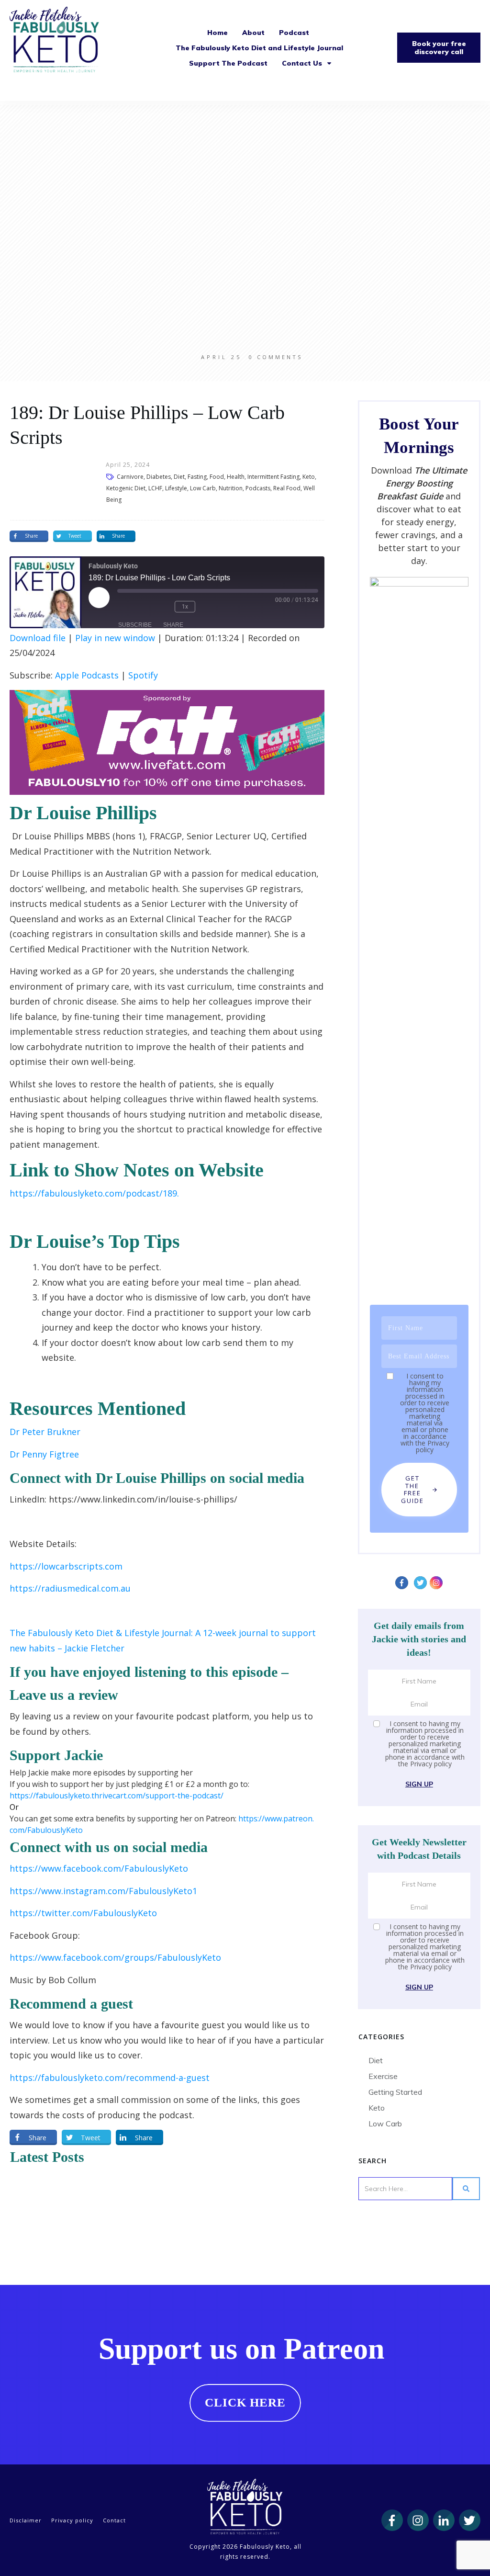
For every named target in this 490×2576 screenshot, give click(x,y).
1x (185, 607)
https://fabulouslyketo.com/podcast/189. (94, 1193)
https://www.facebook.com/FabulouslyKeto (99, 1868)
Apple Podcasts (87, 675)
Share (173, 625)
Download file (38, 638)
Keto (377, 2108)
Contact (114, 2520)
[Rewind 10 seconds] (160, 607)
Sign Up (419, 1784)
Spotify (143, 675)
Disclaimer (26, 2520)
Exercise (383, 2076)
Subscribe (135, 625)
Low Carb (385, 2124)
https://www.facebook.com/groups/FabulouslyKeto (115, 1957)
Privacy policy (433, 1446)
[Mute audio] (132, 607)
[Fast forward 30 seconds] (214, 607)
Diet (376, 2060)
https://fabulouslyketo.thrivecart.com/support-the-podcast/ (117, 1796)
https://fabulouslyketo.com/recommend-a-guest (110, 2078)
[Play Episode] (99, 598)
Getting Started (395, 2092)
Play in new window (115, 638)
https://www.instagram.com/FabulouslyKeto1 (103, 1891)
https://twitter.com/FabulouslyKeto (83, 1913)
